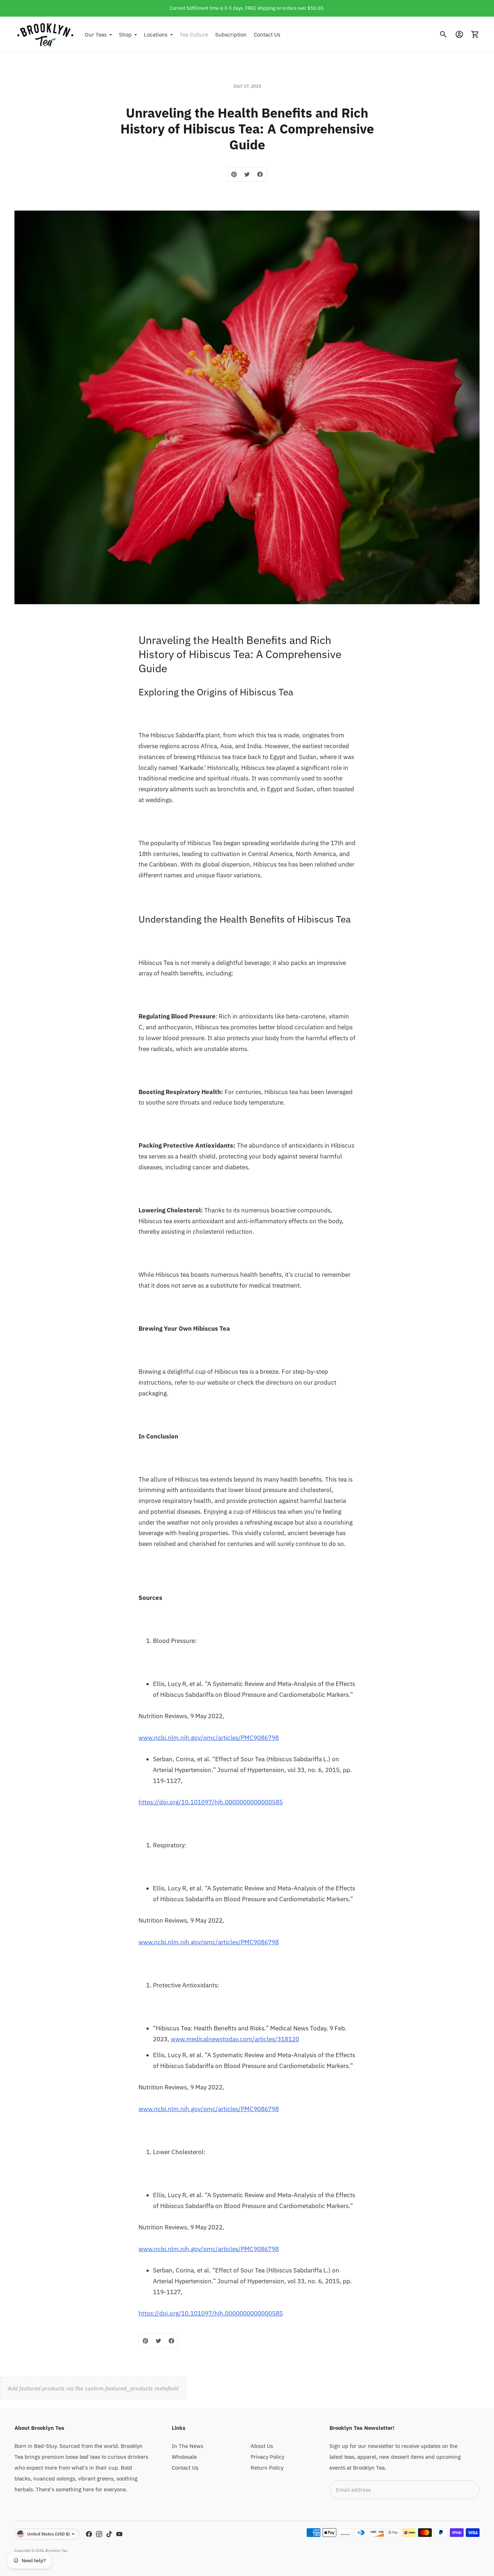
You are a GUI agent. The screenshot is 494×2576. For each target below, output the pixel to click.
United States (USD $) (48, 2534)
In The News (188, 2446)
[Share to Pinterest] (234, 174)
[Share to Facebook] (260, 174)
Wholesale (184, 2457)
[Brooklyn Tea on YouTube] (119, 2534)
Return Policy (267, 2468)
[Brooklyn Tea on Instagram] (99, 2534)
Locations (156, 34)
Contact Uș (185, 2468)
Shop (125, 34)
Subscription (231, 34)
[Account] (459, 34)
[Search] (443, 34)
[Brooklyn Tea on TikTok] (109, 2534)
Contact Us (267, 34)
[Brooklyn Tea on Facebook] (89, 2534)
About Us (262, 2446)
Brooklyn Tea (56, 2550)
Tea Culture (194, 34)
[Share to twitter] (247, 174)
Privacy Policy (267, 2457)
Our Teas (96, 34)
